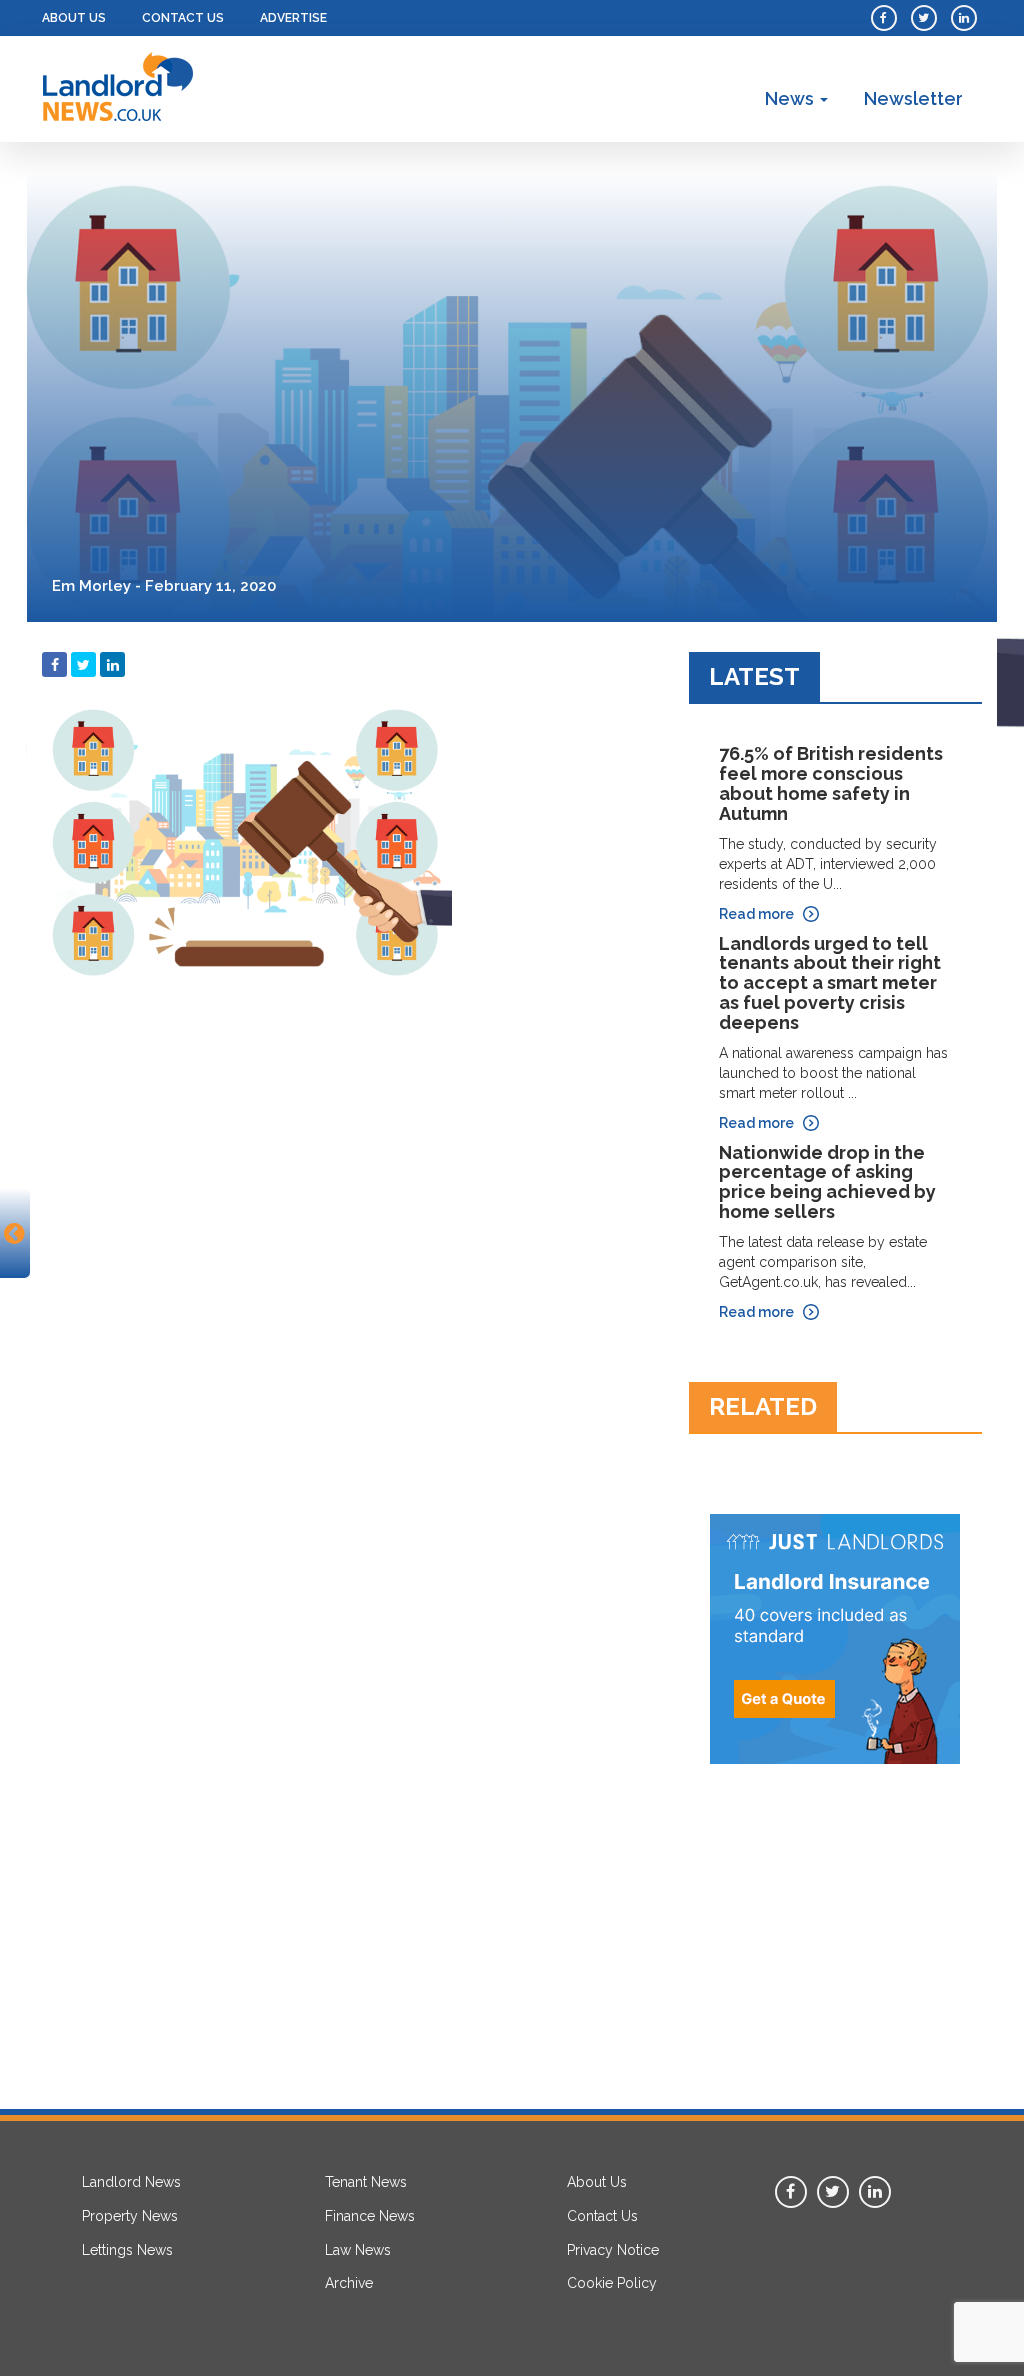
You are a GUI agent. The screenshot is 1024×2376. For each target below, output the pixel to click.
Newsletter (913, 98)
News (791, 98)
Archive (349, 2283)
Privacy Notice (613, 2250)
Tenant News (366, 2182)
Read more (756, 914)
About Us (74, 18)
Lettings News (127, 2250)
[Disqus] (350, 1253)
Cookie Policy (612, 2283)
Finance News (370, 2216)
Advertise (293, 18)
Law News (358, 2250)
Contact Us (183, 18)
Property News (130, 2216)
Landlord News (131, 2182)
